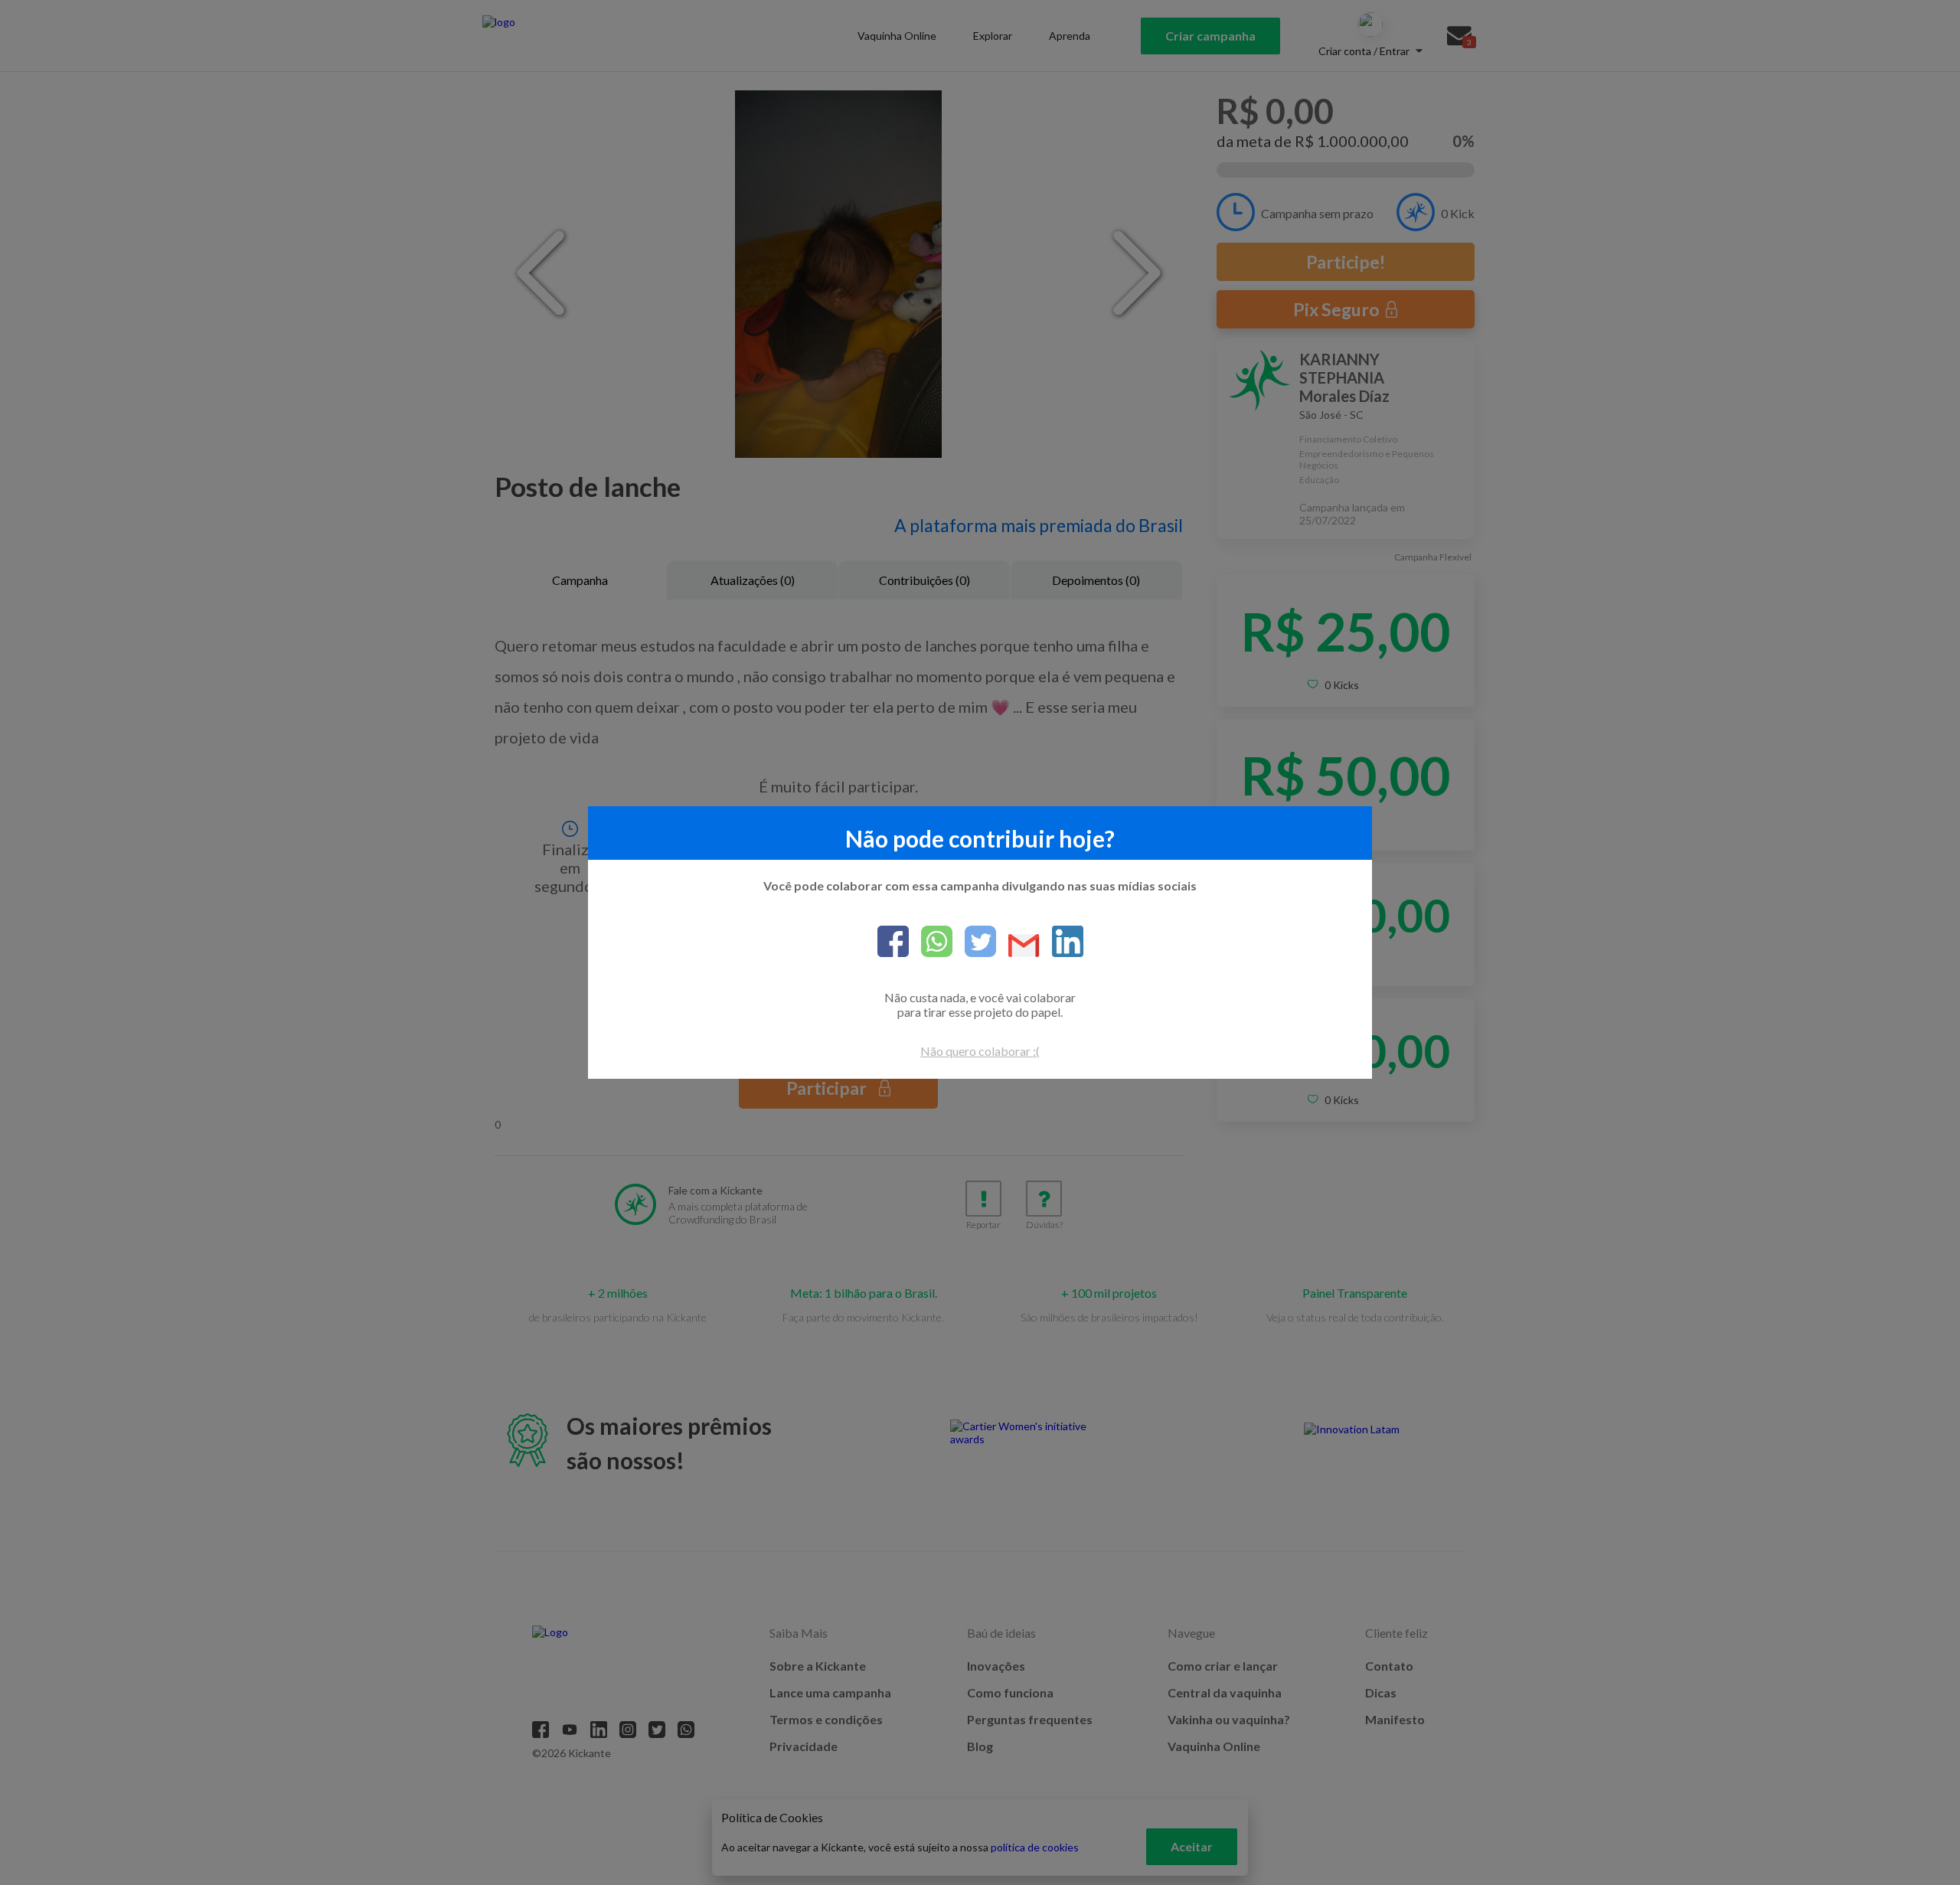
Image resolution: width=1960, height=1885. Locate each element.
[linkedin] (1062, 942)
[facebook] (893, 942)
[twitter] (974, 942)
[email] (1018, 947)
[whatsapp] (931, 942)
